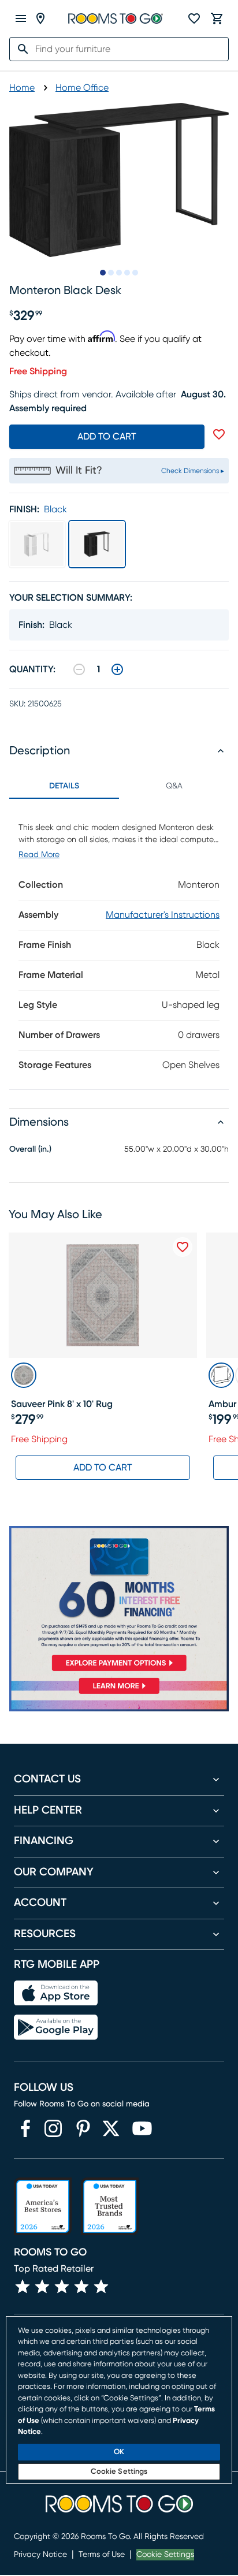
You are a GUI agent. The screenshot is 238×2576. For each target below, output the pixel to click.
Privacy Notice (40, 2555)
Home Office (82, 88)
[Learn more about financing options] (119, 1694)
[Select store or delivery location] (40, 18)
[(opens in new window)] (25, 2128)
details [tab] (64, 786)
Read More (39, 855)
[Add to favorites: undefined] (219, 434)
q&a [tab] (174, 786)
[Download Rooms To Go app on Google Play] (56, 2027)
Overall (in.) (30, 1149)
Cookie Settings (165, 2555)
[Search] (20, 49)
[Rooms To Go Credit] (119, 1601)
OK (119, 2452)
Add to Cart (103, 1468)
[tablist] (119, 786)
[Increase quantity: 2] (117, 669)
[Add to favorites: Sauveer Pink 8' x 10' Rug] (183, 1247)
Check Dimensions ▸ (193, 471)
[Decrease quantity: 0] (79, 669)
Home (22, 88)
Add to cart (107, 437)
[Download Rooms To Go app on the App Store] (56, 1993)
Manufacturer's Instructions (163, 915)
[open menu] (21, 18)
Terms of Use (102, 2555)
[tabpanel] (119, 944)
